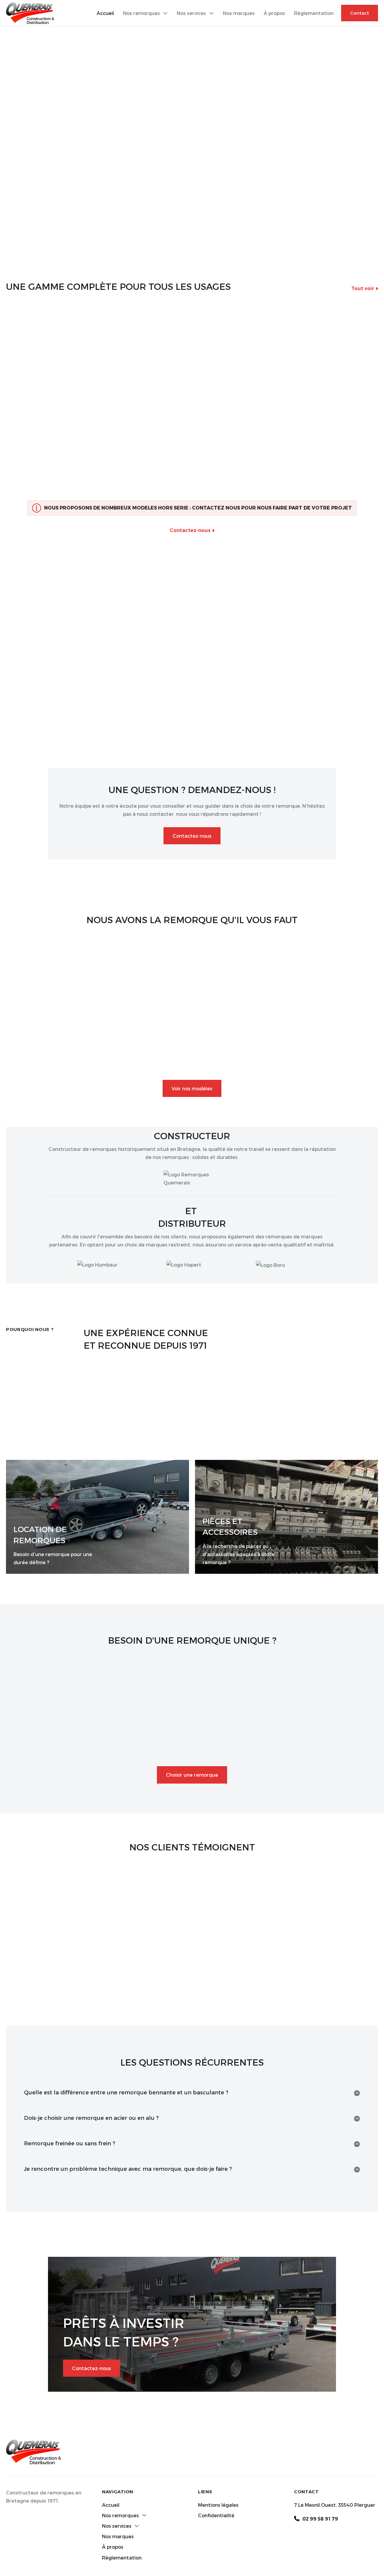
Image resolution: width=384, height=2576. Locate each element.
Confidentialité (216, 2515)
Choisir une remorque (192, 1775)
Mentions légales (218, 2505)
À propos (274, 13)
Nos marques (239, 13)
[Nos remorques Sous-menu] (165, 13)
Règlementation (314, 13)
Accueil (105, 13)
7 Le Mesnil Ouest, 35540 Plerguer (335, 2505)
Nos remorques (141, 13)
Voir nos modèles (192, 1088)
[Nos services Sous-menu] (211, 13)
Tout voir (363, 288)
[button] (192, 2093)
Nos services (191, 13)
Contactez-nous (190, 530)
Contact (360, 13)
